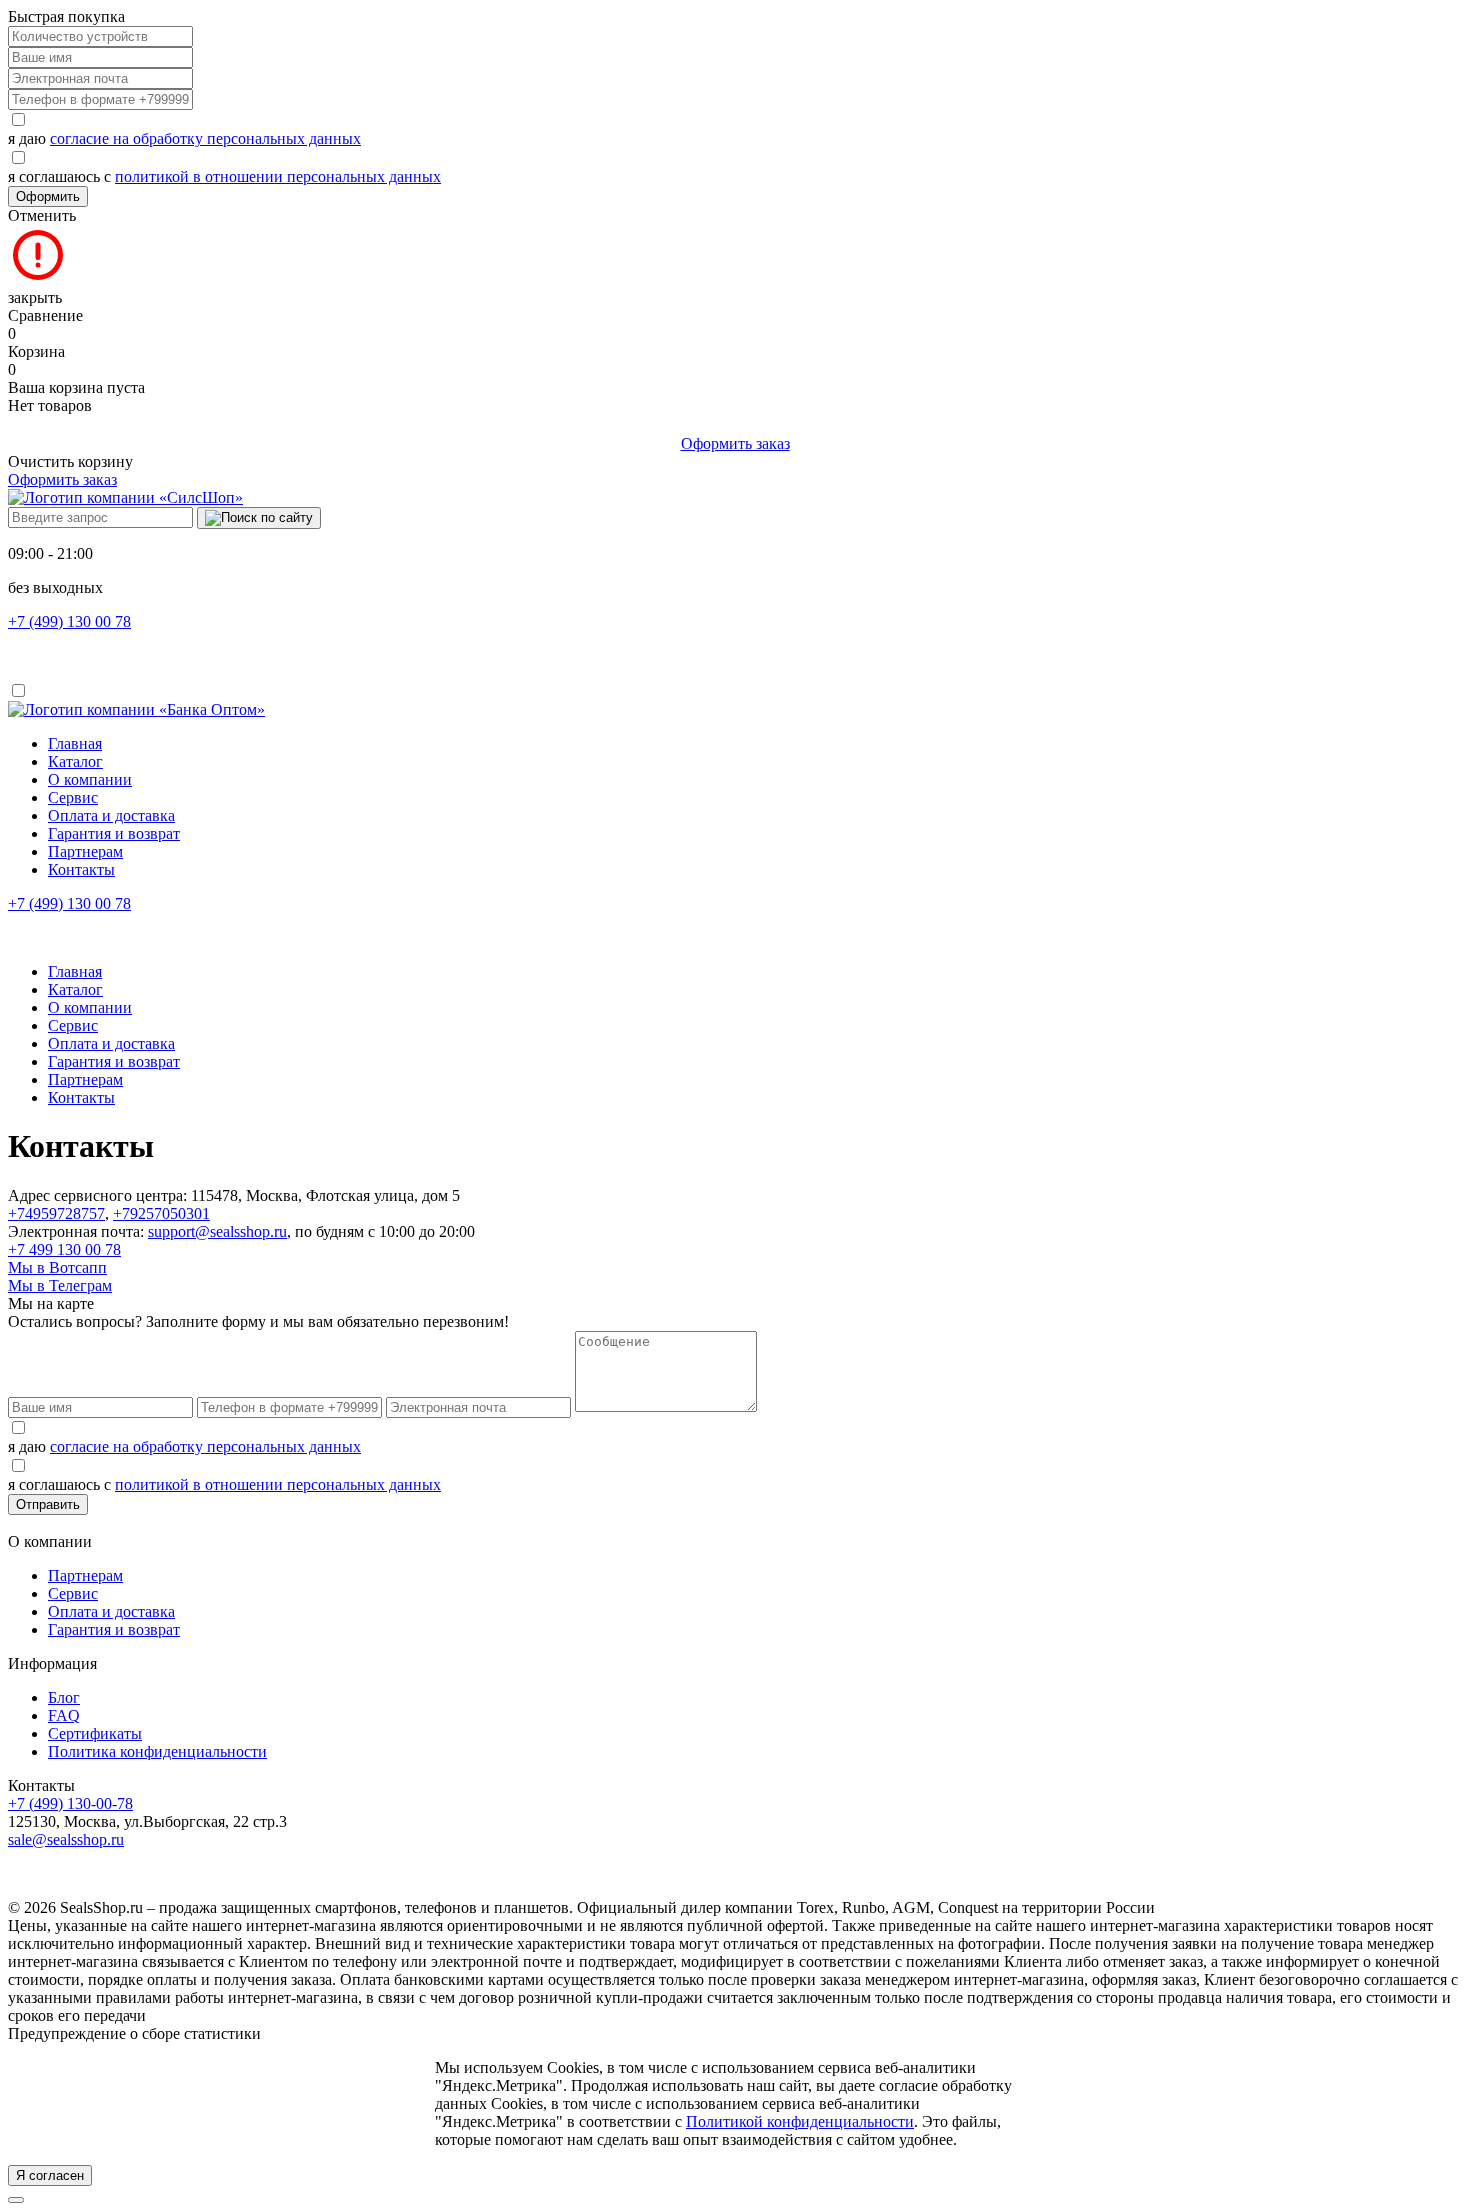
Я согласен (50, 2175)
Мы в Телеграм (60, 1285)
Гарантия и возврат (114, 833)
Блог (64, 1697)
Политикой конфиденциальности (800, 2121)
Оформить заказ (735, 443)
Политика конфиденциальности (157, 1751)
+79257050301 (161, 1213)
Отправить (48, 1504)
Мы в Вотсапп (57, 1267)
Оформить (48, 196)
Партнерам (85, 851)
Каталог (75, 761)
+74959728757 (56, 1213)
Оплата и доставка (111, 815)
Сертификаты (95, 1733)
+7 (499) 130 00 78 (69, 621)
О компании (90, 779)
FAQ (64, 1715)
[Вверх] (16, 2200)
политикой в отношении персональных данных (278, 176)
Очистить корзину (70, 461)
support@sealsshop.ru (217, 1231)
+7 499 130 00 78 (64, 1249)
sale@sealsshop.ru (66, 1839)
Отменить (42, 215)
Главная (75, 743)
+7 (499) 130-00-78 (70, 1803)
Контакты (81, 869)
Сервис (73, 797)
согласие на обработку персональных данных (205, 138)
